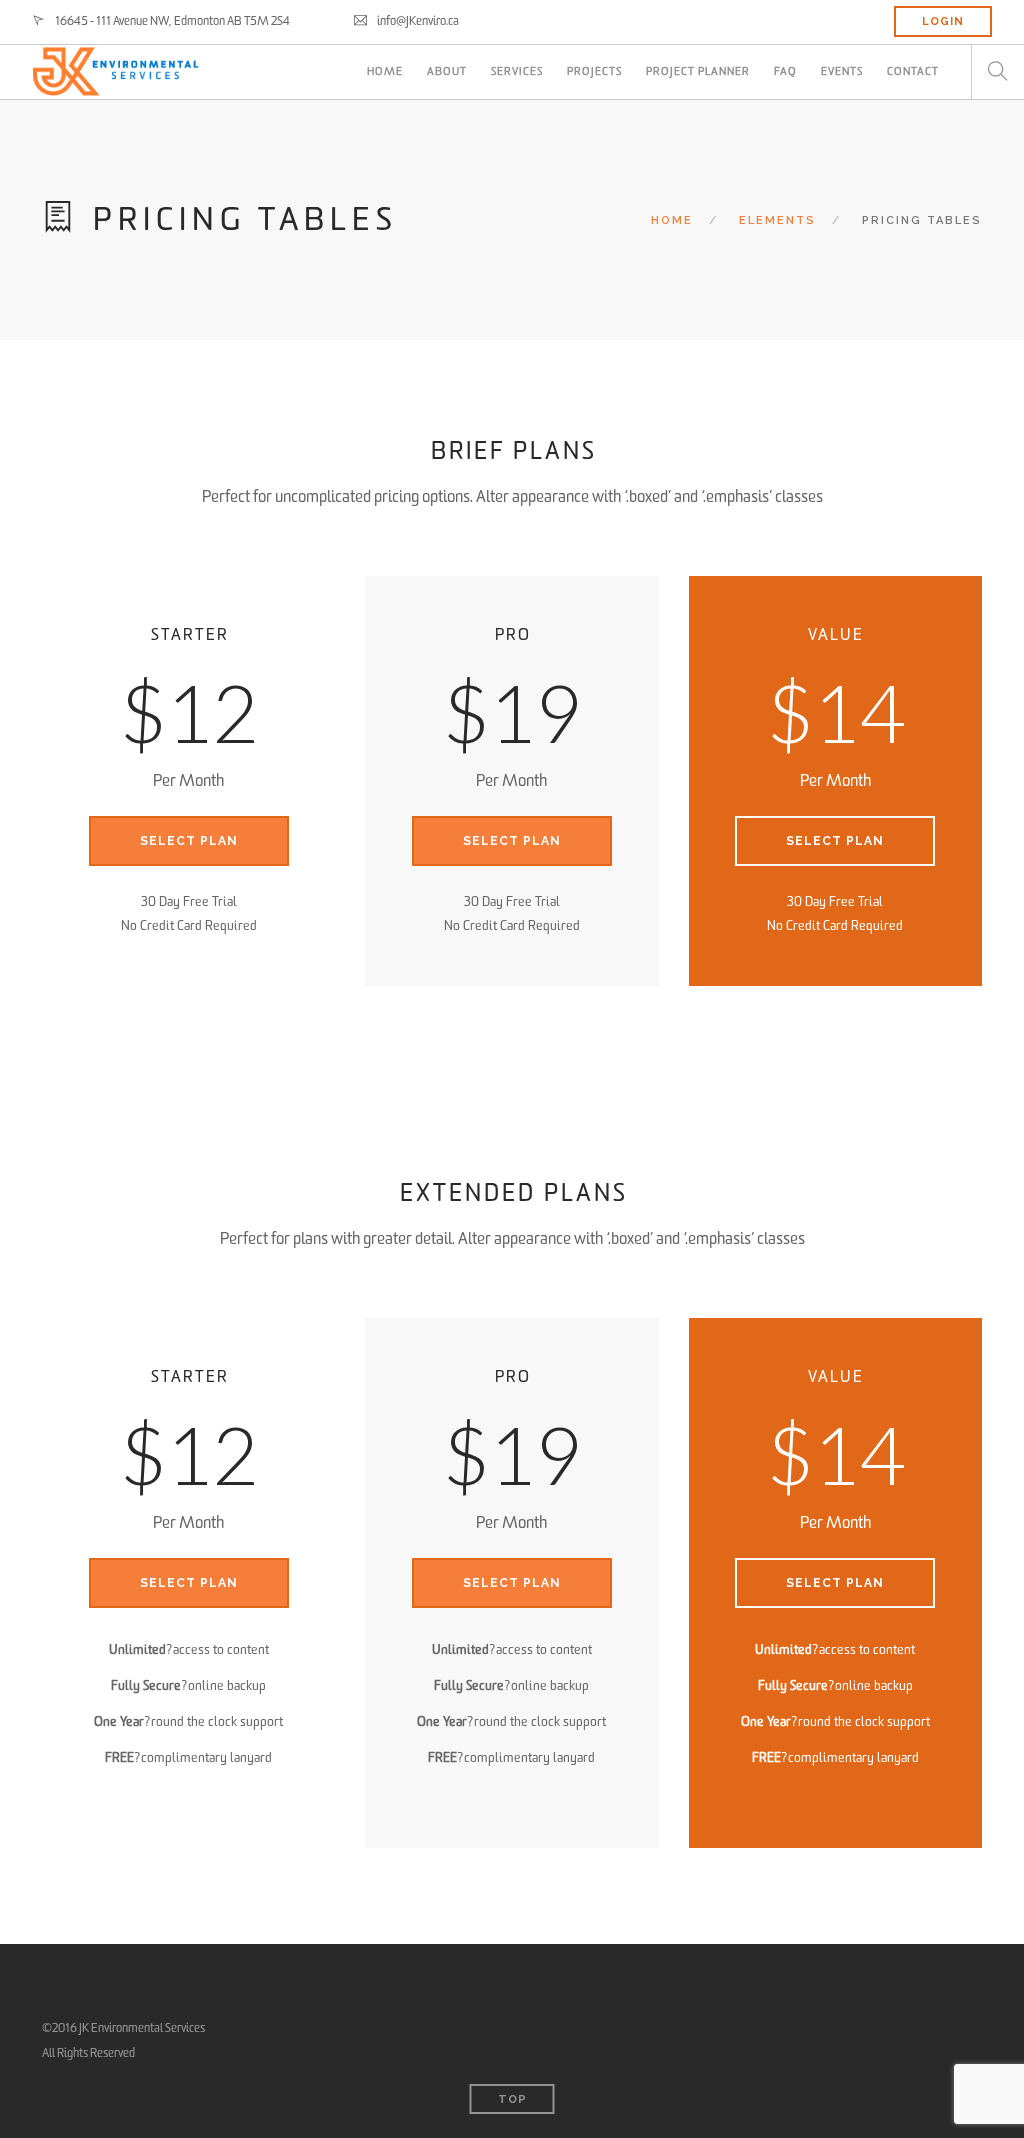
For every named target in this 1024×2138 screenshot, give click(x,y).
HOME (385, 71)
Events (842, 71)
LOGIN (943, 21)
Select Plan (189, 841)
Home (672, 220)
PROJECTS (594, 71)
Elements (777, 220)
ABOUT (447, 71)
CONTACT (913, 71)
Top (512, 2099)
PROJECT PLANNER (698, 71)
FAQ (785, 71)
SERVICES (517, 71)
